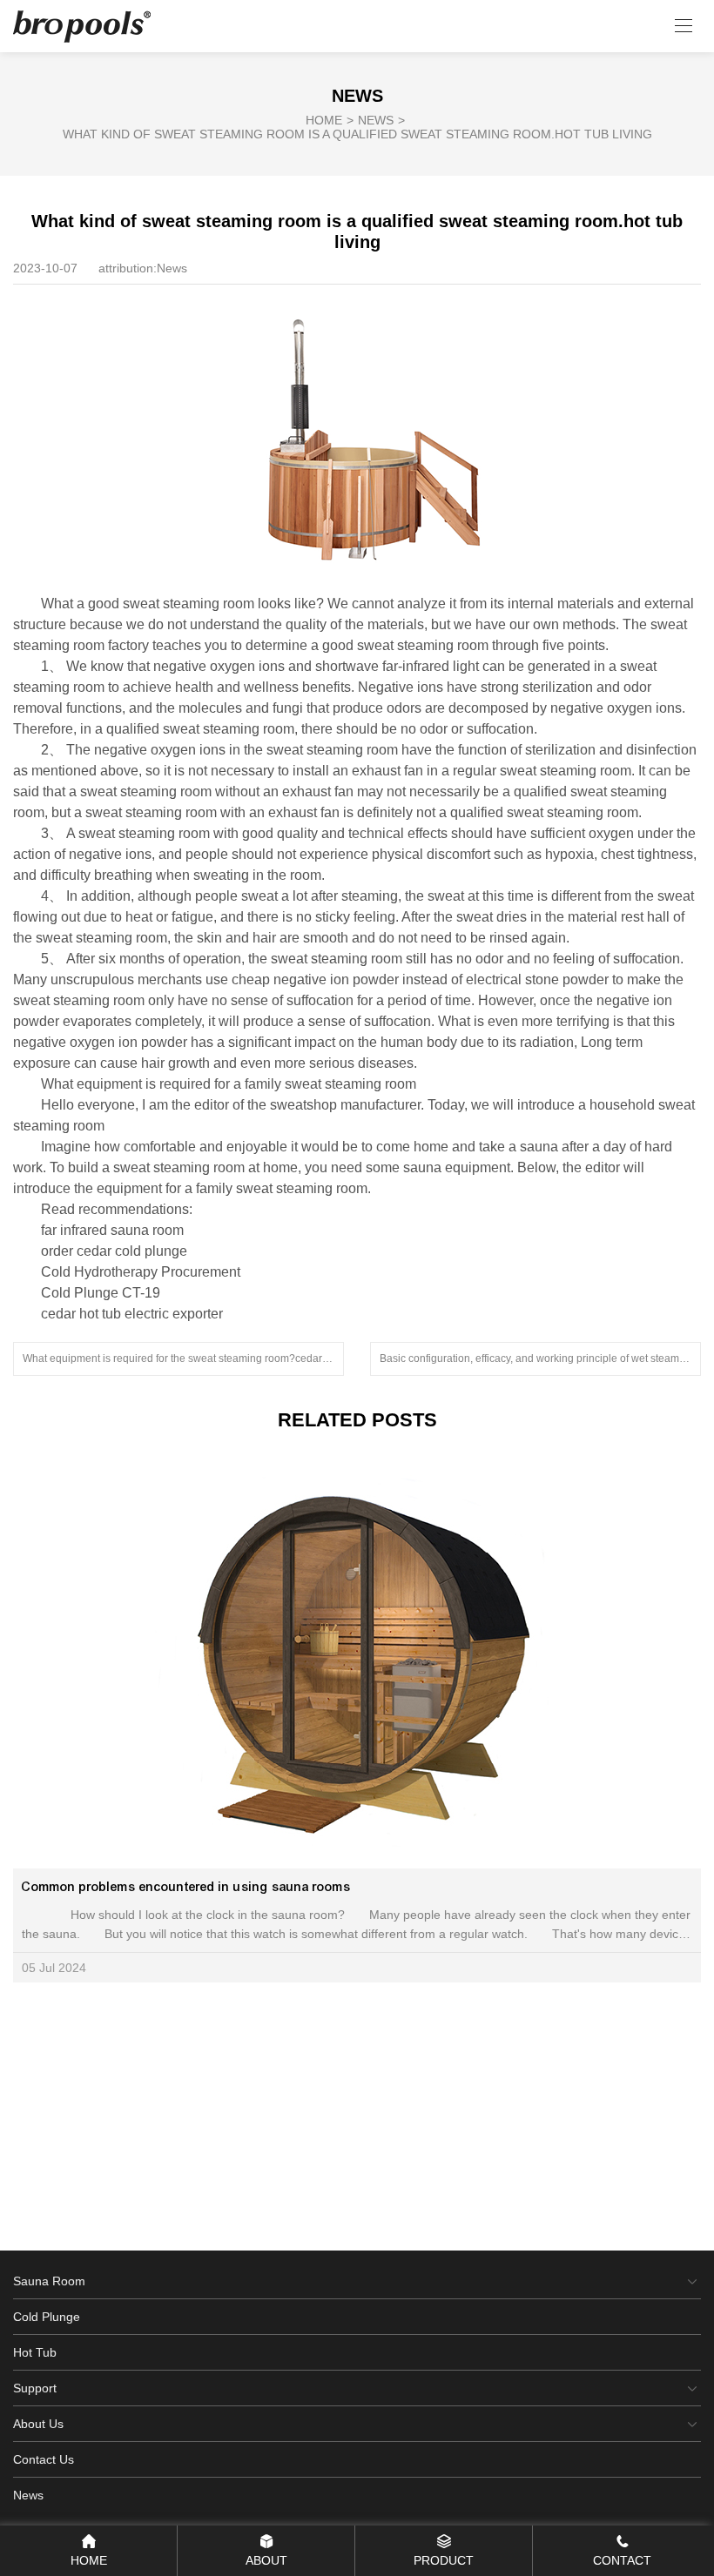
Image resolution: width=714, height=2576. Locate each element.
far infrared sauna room (112, 1230)
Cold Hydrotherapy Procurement (141, 1272)
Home (330, 120)
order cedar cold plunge (114, 1251)
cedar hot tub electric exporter (132, 1314)
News (381, 120)
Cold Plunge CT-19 (101, 1293)
